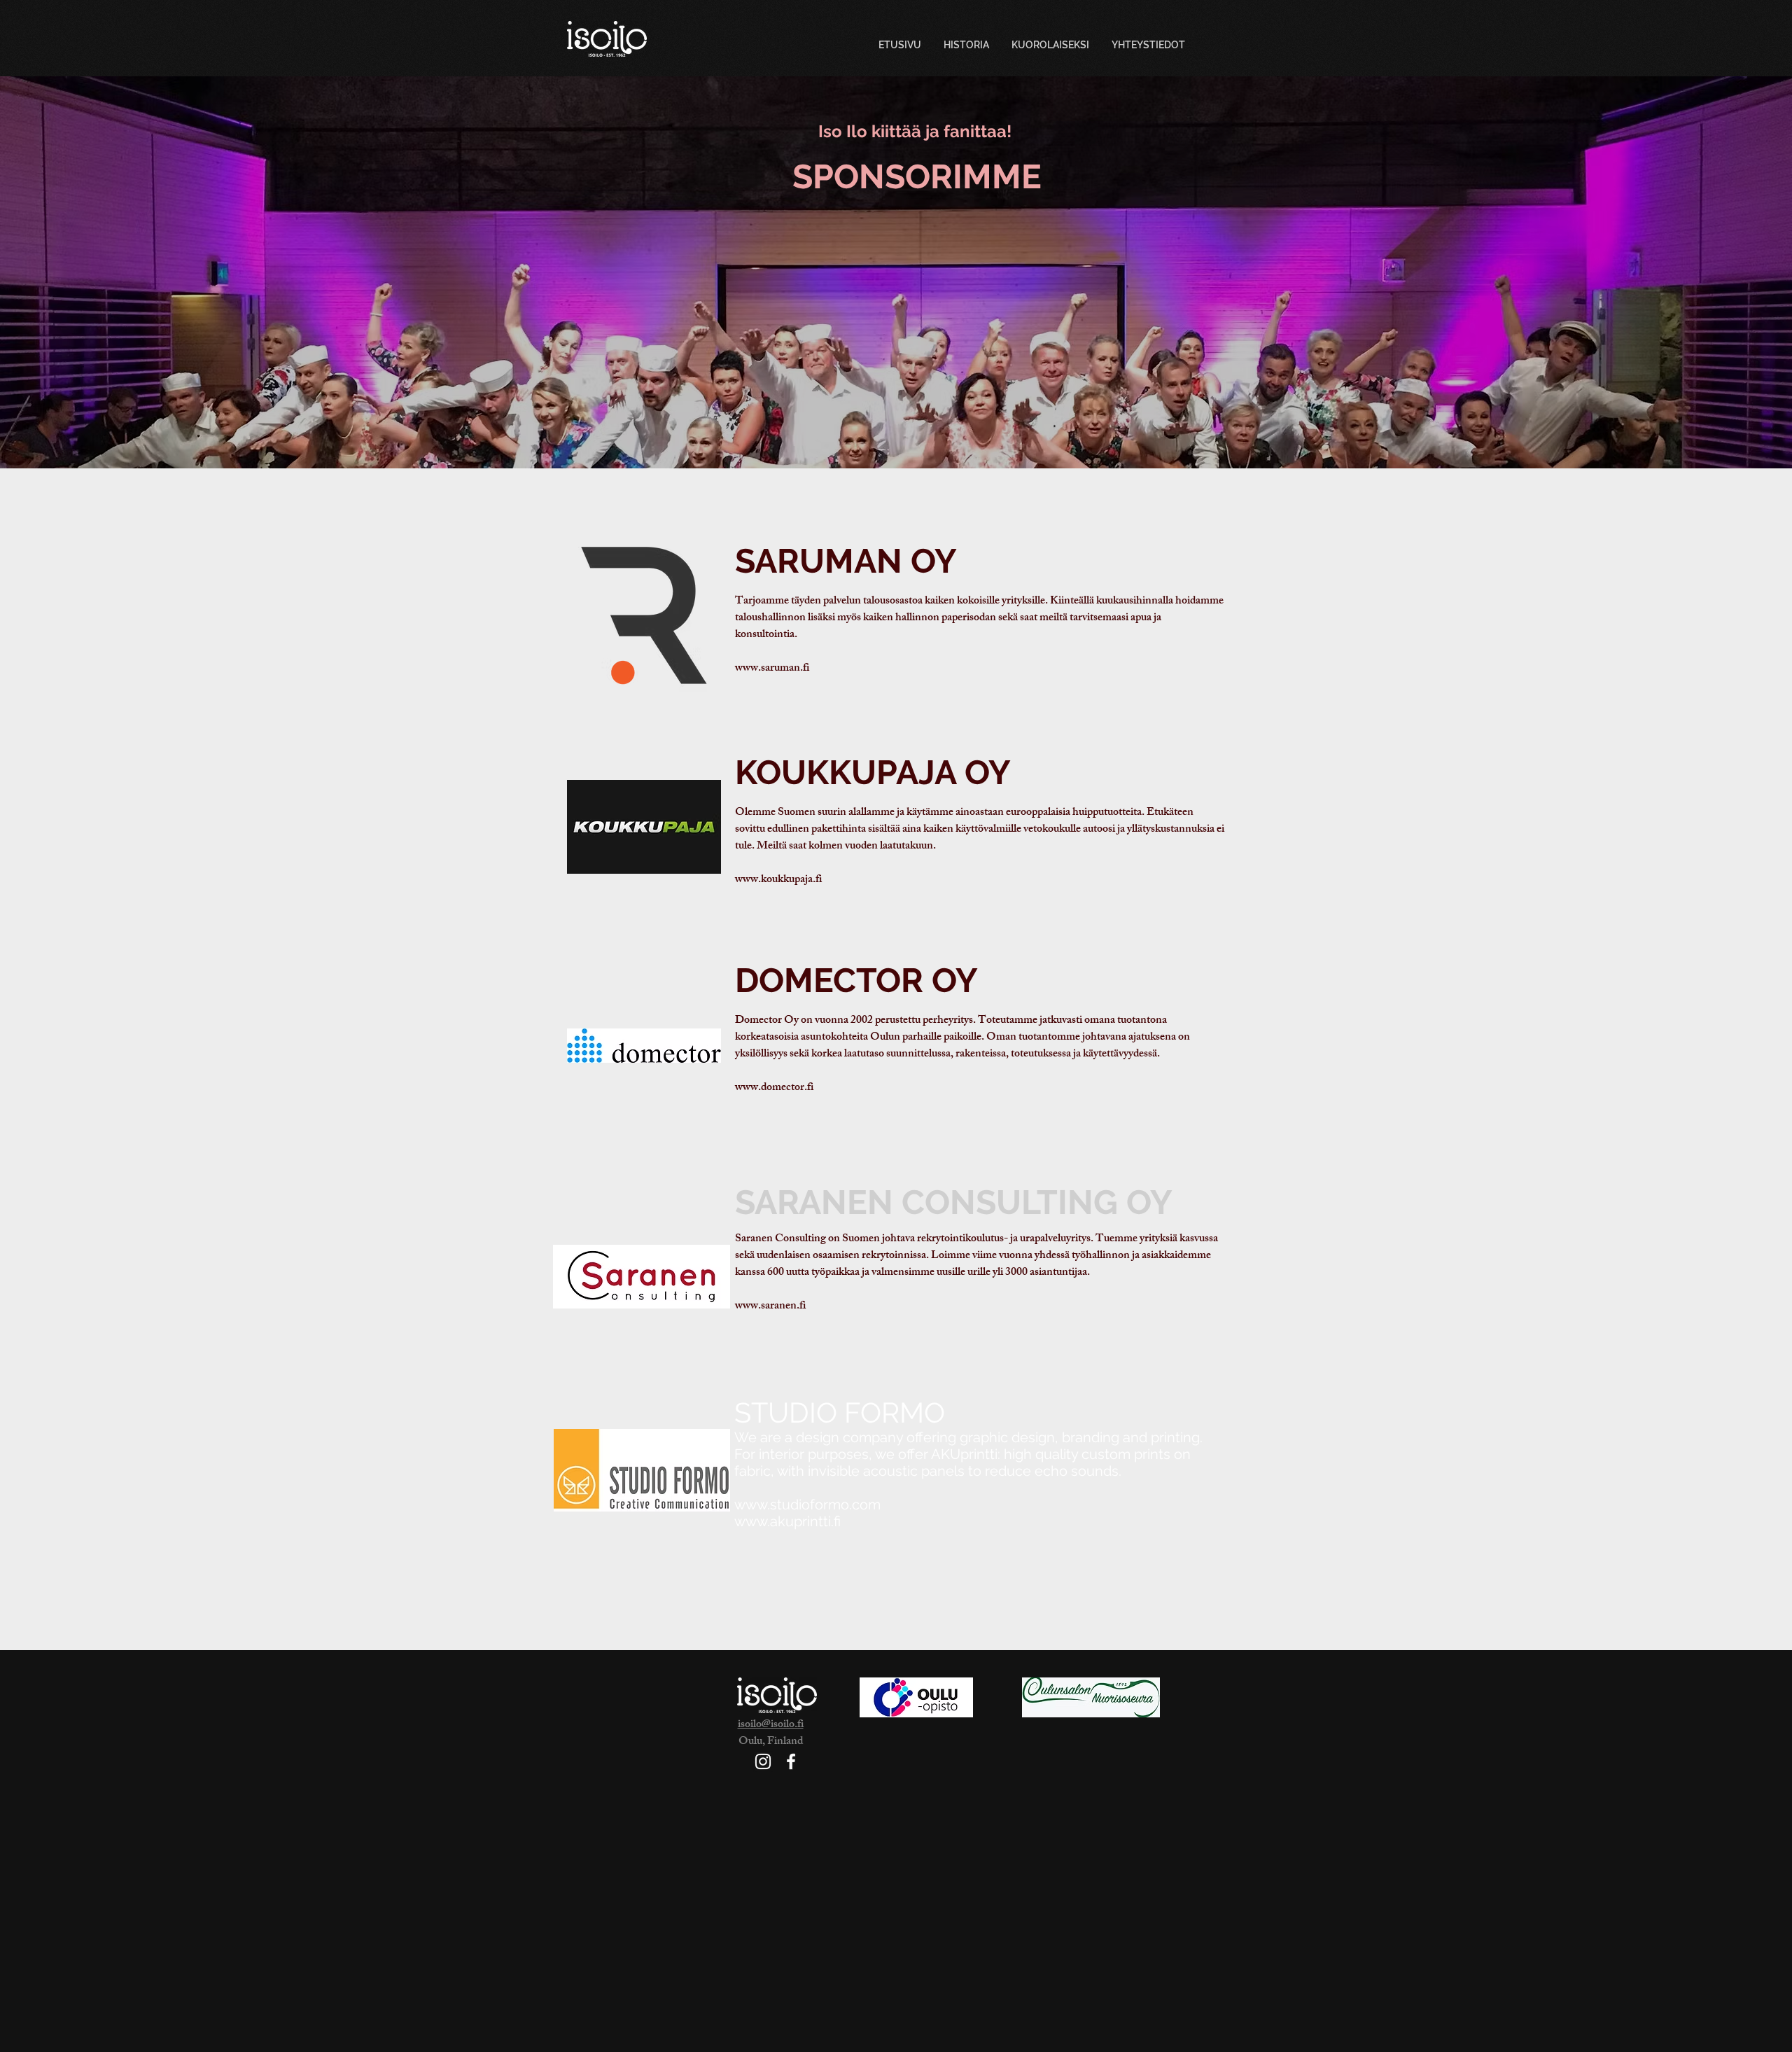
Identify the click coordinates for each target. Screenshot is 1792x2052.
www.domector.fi (774, 1088)
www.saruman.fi (772, 669)
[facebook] (791, 1761)
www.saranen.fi (770, 1307)
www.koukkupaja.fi (778, 880)
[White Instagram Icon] (763, 1761)
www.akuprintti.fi (787, 1521)
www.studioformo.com (807, 1505)
